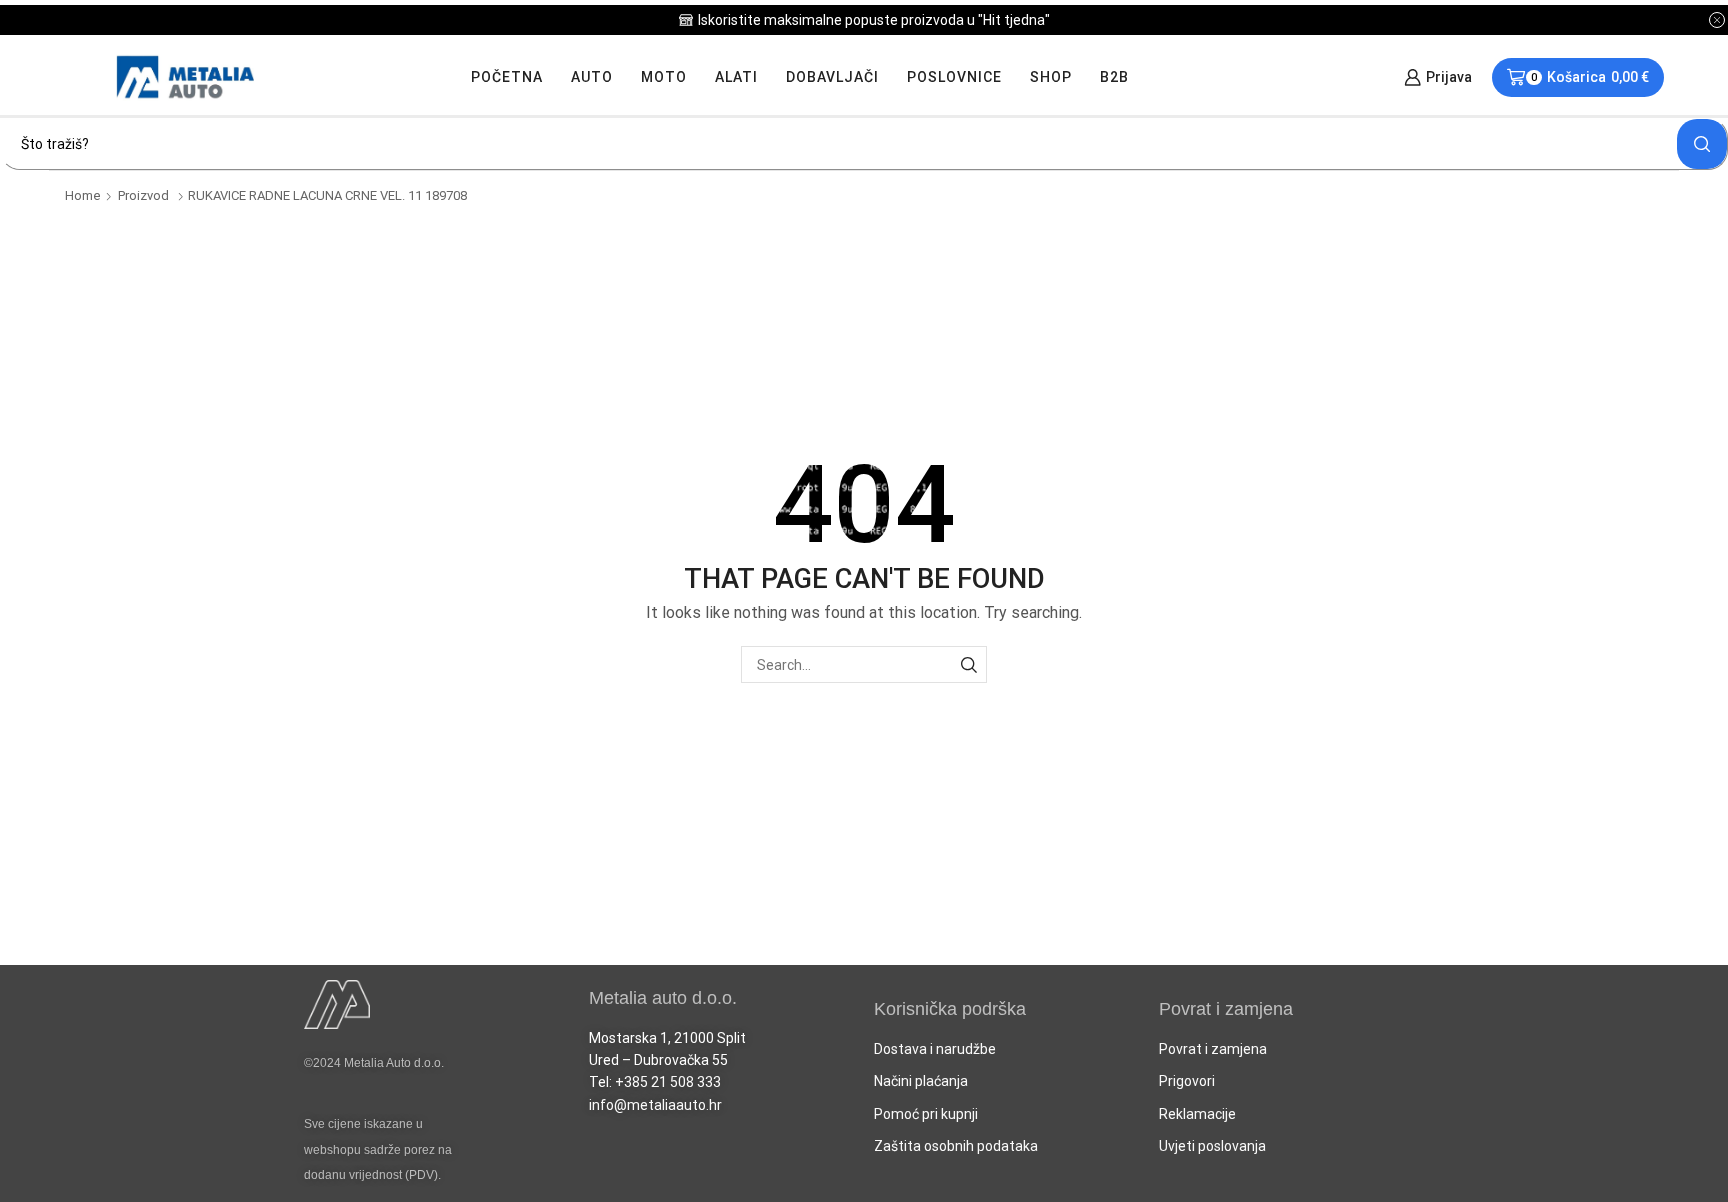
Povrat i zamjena (1213, 1049)
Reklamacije (1197, 1114)
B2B (1114, 77)
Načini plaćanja (921, 1081)
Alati (736, 77)
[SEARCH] (968, 664)
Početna (507, 77)
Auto (592, 77)
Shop (1051, 77)
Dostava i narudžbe (935, 1049)
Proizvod (143, 195)
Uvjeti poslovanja (1212, 1146)
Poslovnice (954, 77)
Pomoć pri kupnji (926, 1114)
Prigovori (1187, 1081)
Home (83, 195)
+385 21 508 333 (668, 1082)
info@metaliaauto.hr (655, 1105)
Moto (664, 77)
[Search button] (1702, 144)
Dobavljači (832, 77)
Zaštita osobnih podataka (956, 1146)
